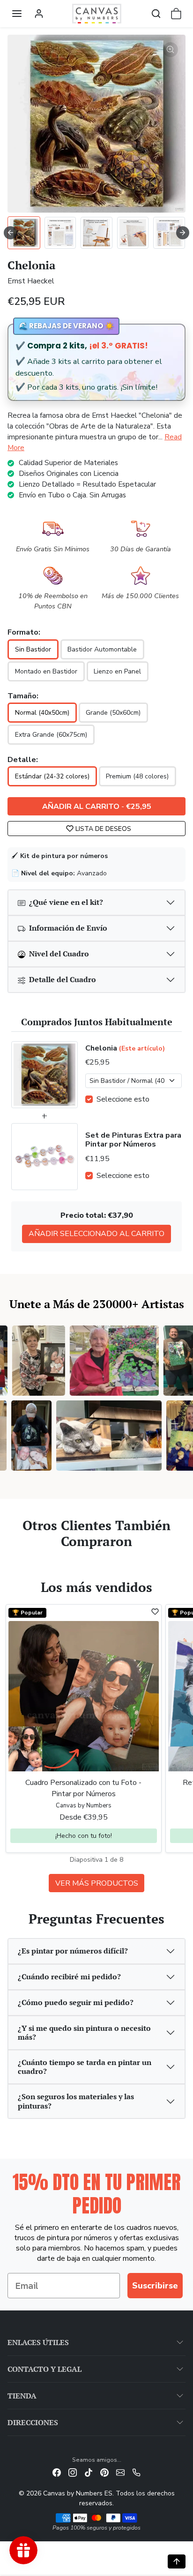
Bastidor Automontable (102, 649)
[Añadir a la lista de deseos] (155, 1612)
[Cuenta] (39, 14)
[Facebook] (57, 2472)
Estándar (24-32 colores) (52, 776)
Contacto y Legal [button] (45, 2369)
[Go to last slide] (10, 233)
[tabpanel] (96, 1747)
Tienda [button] (22, 2396)
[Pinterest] (104, 2472)
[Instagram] (73, 2472)
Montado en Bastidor (46, 671)
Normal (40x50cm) (42, 713)
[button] (17, 14)
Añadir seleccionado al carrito (96, 1234)
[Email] (120, 2472)
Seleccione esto (123, 1099)
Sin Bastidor (33, 649)
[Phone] (136, 2472)
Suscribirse (155, 2286)
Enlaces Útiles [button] (38, 2342)
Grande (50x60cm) (113, 713)
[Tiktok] (89, 2472)
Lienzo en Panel (117, 671)
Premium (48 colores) (137, 776)
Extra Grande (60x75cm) (51, 735)
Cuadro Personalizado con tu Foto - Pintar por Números (83, 1788)
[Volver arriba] (177, 2561)
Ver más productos (97, 1883)
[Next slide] (183, 233)
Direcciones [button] (33, 2422)
